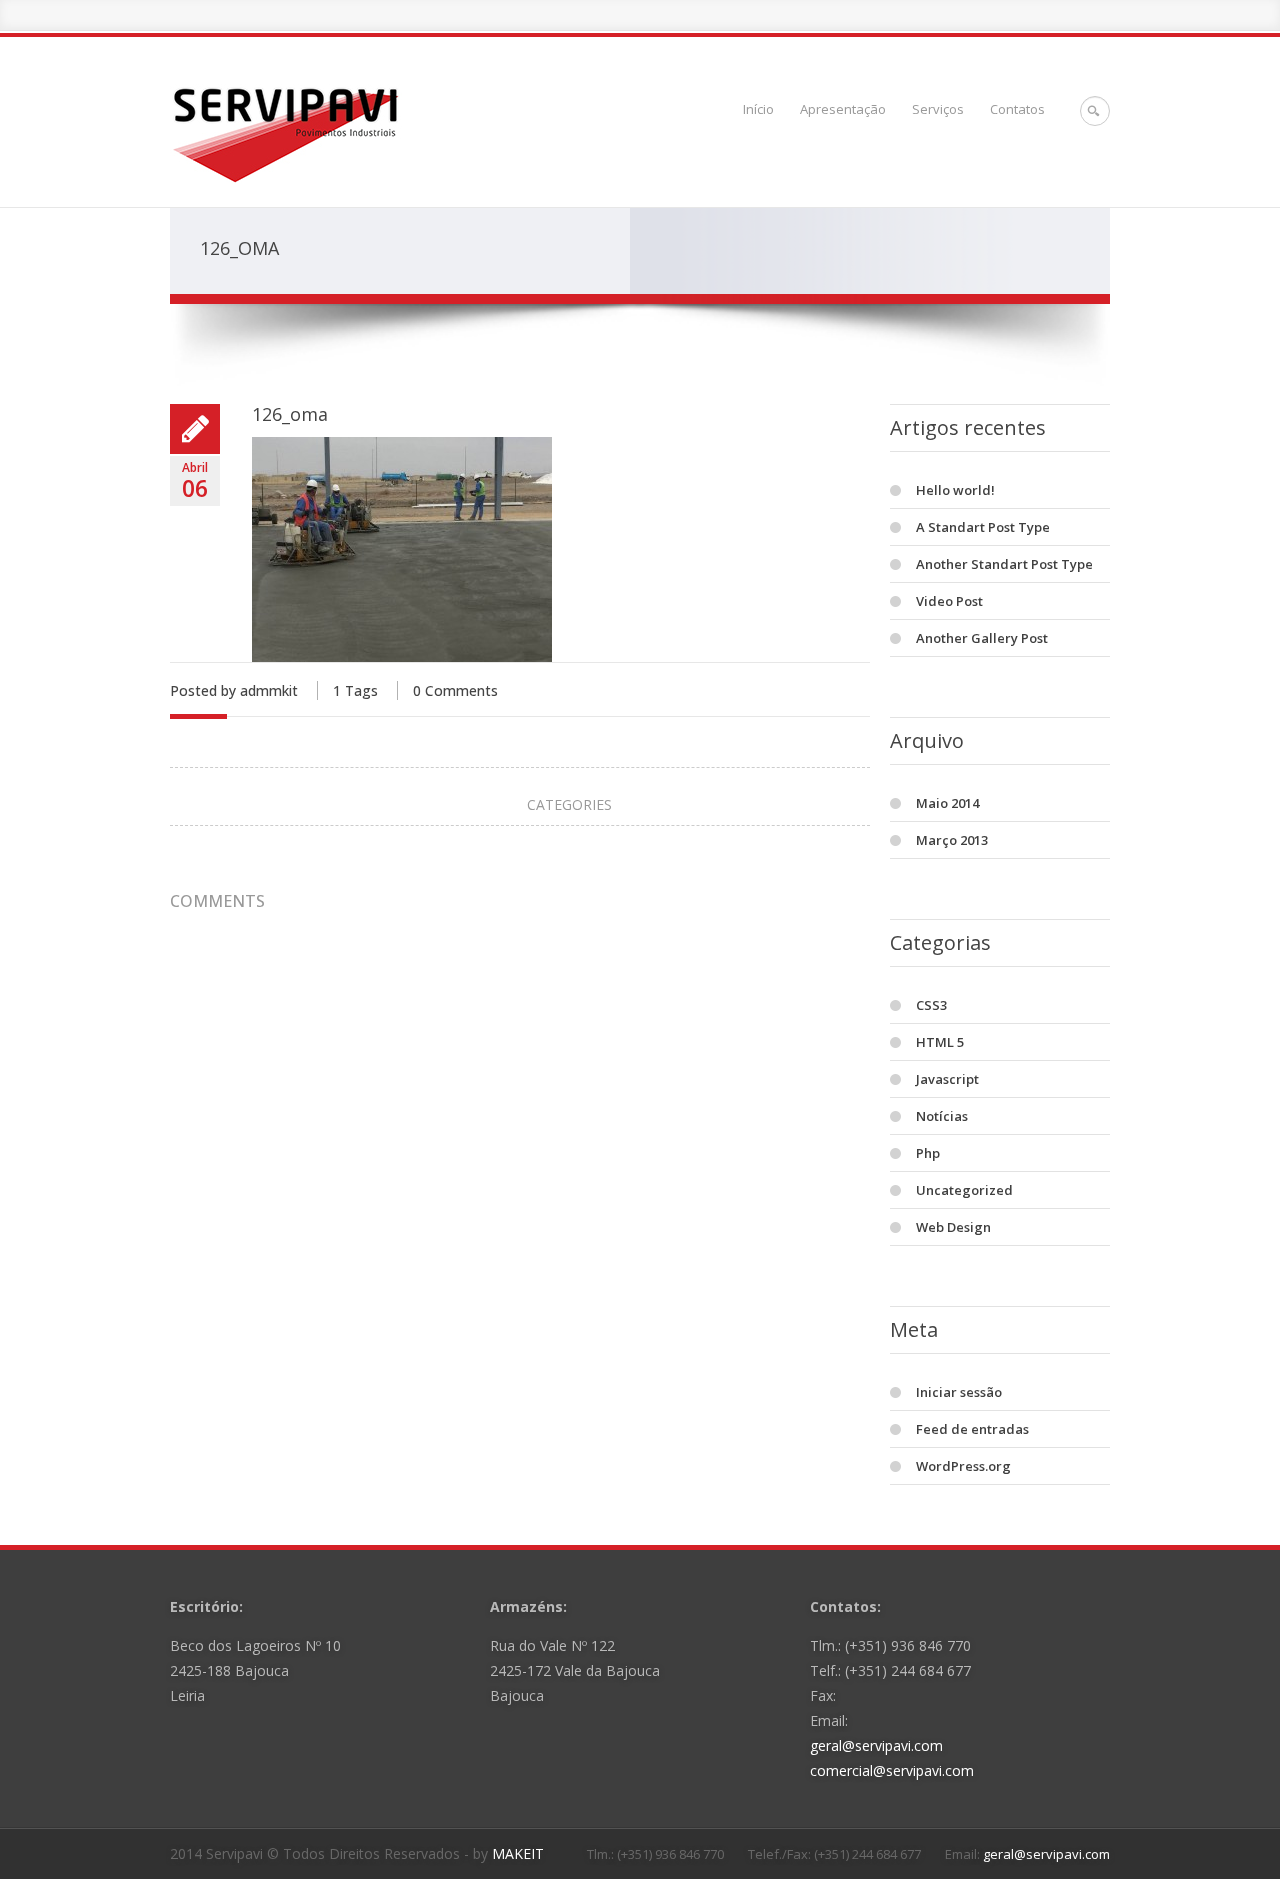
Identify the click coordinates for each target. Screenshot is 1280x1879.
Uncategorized (964, 1190)
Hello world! (955, 490)
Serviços (938, 109)
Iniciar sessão (959, 1392)
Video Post (949, 601)
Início (758, 109)
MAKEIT (518, 1853)
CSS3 (931, 1005)
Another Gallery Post (982, 638)
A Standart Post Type (983, 527)
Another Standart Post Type (1004, 564)
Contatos (1017, 109)
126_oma (290, 414)
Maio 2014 (947, 803)
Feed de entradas (972, 1429)
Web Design (953, 1227)
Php (928, 1153)
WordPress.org (963, 1466)
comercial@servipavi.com (892, 1770)
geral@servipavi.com (876, 1745)
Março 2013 (952, 840)
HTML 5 (940, 1042)
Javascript (947, 1079)
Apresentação (843, 109)
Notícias (942, 1116)
